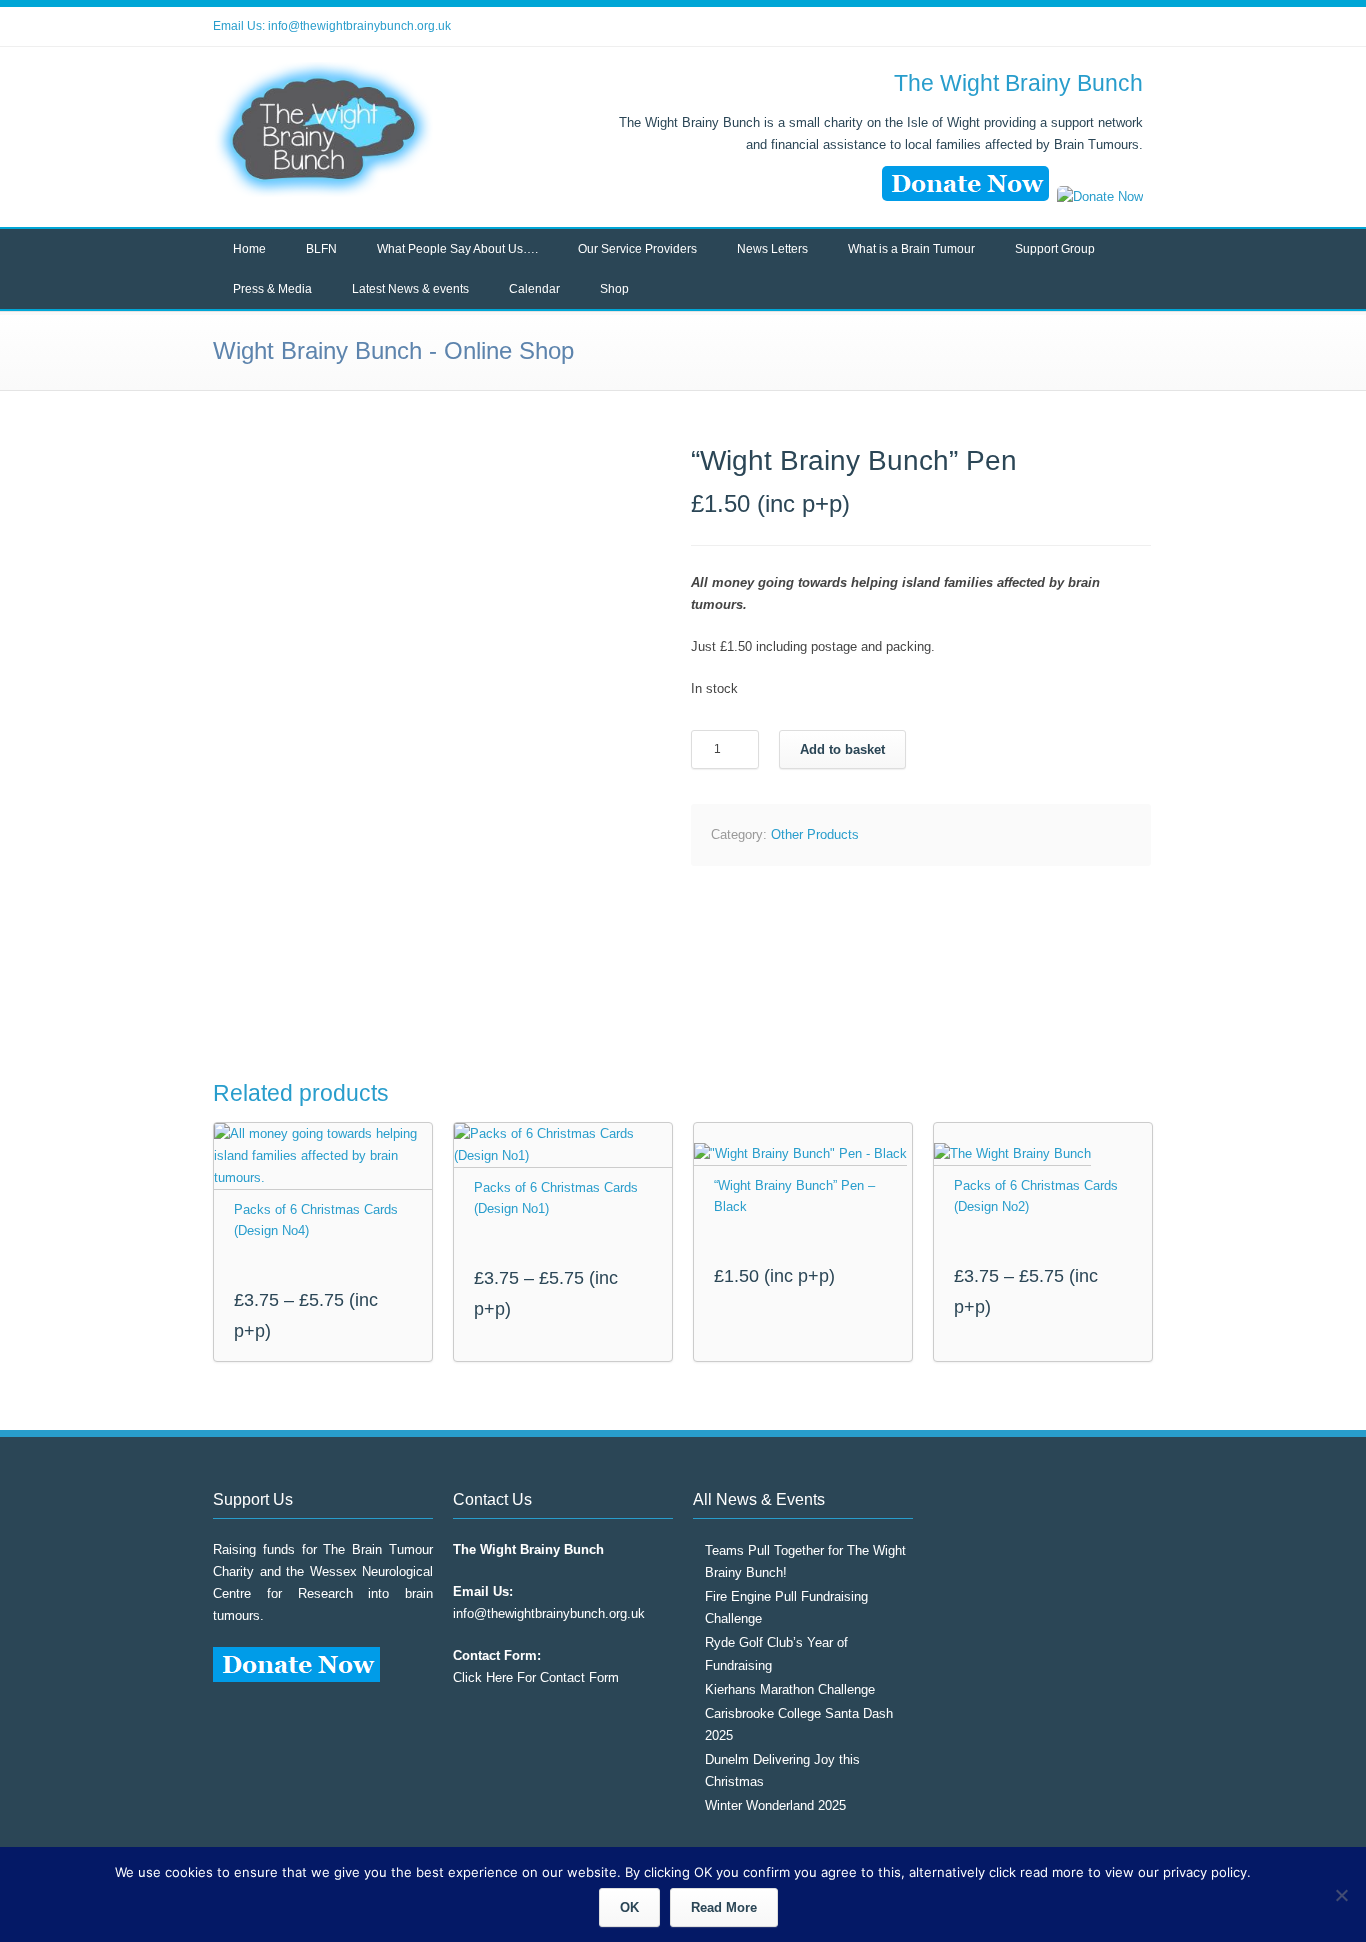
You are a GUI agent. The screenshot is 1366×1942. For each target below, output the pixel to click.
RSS (1133, 27)
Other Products (815, 834)
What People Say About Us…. (457, 249)
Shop (614, 289)
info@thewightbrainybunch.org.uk (359, 26)
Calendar (534, 289)
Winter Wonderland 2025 (775, 1805)
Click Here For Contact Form (536, 1677)
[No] (1341, 1895)
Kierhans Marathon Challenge (790, 1689)
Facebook (1053, 27)
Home (249, 249)
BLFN (321, 249)
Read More (724, 1907)
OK (629, 1907)
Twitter (1013, 27)
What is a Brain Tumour (911, 249)
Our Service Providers (637, 249)
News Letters (772, 249)
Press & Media (272, 289)
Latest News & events (410, 289)
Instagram (1093, 27)
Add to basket (842, 749)
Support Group (1055, 249)
